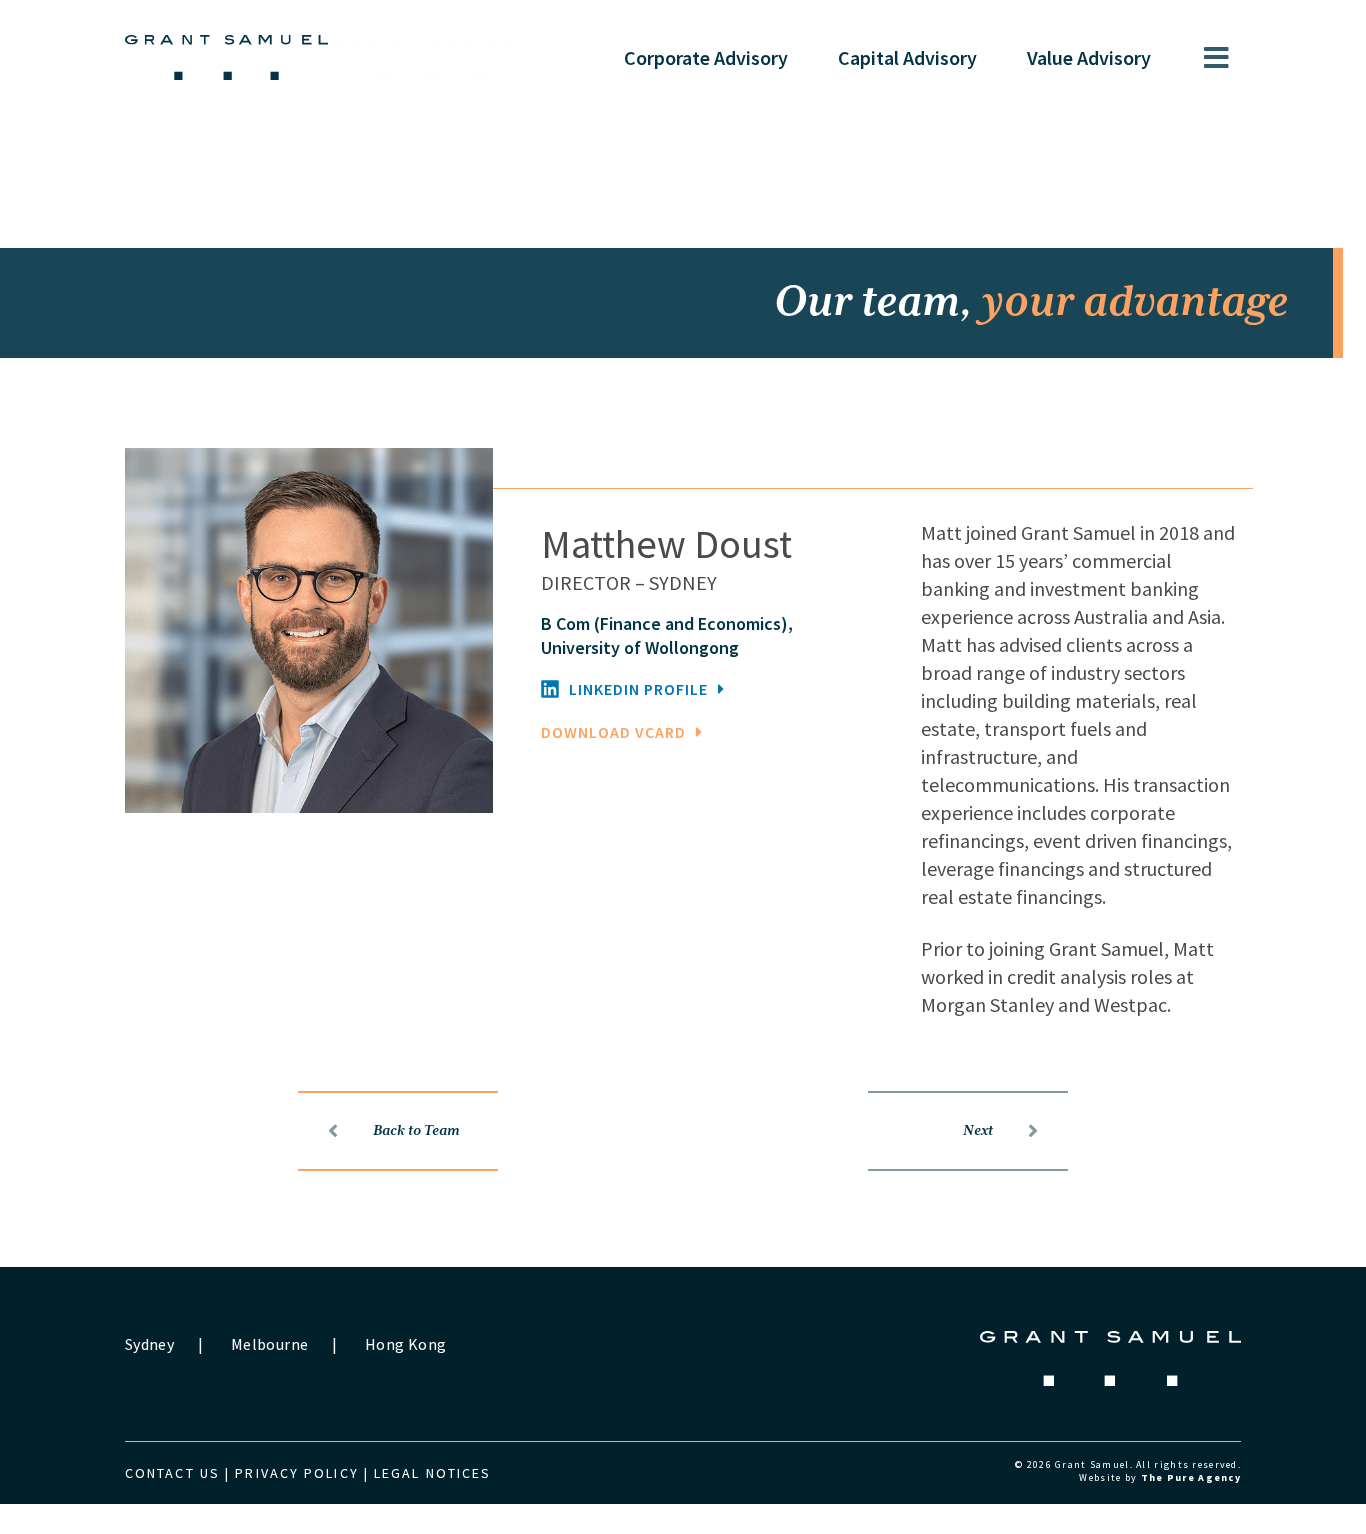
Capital (907, 57)
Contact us (172, 1473)
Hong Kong (405, 1344)
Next (978, 1131)
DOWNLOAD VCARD (613, 732)
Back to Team (416, 1131)
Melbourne (269, 1344)
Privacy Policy (296, 1473)
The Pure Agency (1191, 1477)
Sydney (149, 1344)
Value (1089, 57)
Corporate (706, 57)
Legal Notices (432, 1473)
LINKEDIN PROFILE (638, 689)
